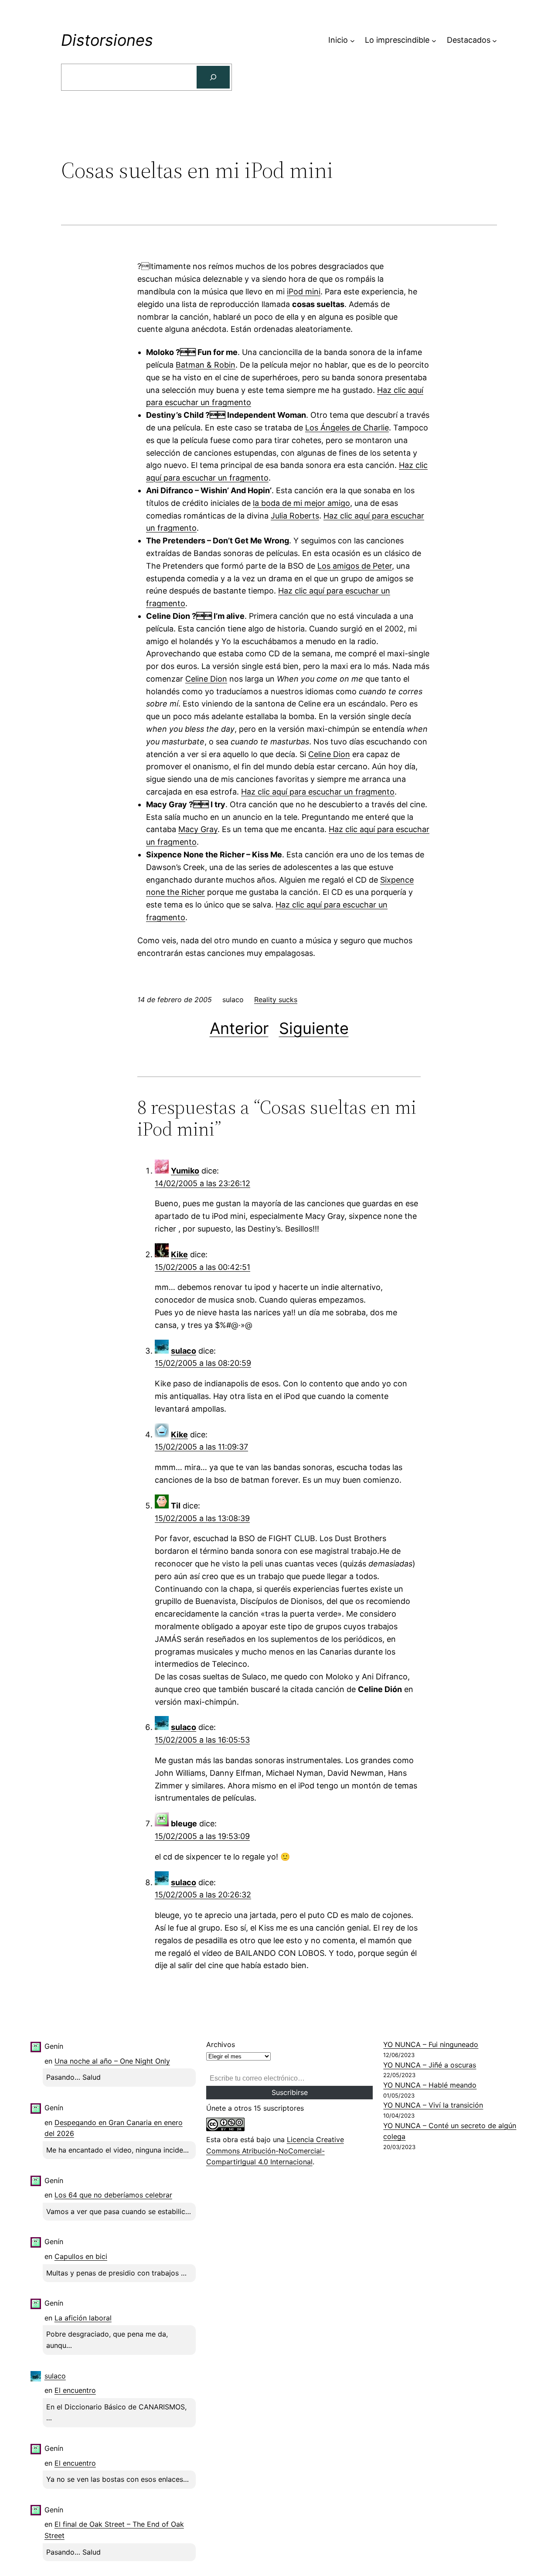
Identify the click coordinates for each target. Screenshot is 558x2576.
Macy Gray (198, 829)
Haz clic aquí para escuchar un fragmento (318, 792)
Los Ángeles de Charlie (347, 428)
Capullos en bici (81, 2256)
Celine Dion (206, 679)
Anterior (239, 1028)
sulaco (184, 1351)
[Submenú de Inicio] (352, 40)
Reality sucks (276, 1000)
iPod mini (304, 292)
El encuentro (75, 2390)
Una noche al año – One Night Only (112, 2061)
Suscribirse (290, 2092)
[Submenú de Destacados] (495, 40)
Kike (179, 1254)
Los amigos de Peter (355, 566)
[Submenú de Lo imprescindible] (434, 40)
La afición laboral (83, 2318)
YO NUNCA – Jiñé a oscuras (430, 2065)
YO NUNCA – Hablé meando (430, 2085)
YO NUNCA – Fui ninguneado (431, 2044)
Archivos (221, 2044)
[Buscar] (213, 77)
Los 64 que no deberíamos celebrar (113, 2195)
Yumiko (185, 1171)
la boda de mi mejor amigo (301, 503)
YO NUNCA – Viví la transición (433, 2105)
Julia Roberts (295, 516)
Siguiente (314, 1028)
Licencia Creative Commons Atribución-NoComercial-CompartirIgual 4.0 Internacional (275, 2151)
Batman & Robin (206, 365)
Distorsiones (107, 40)
